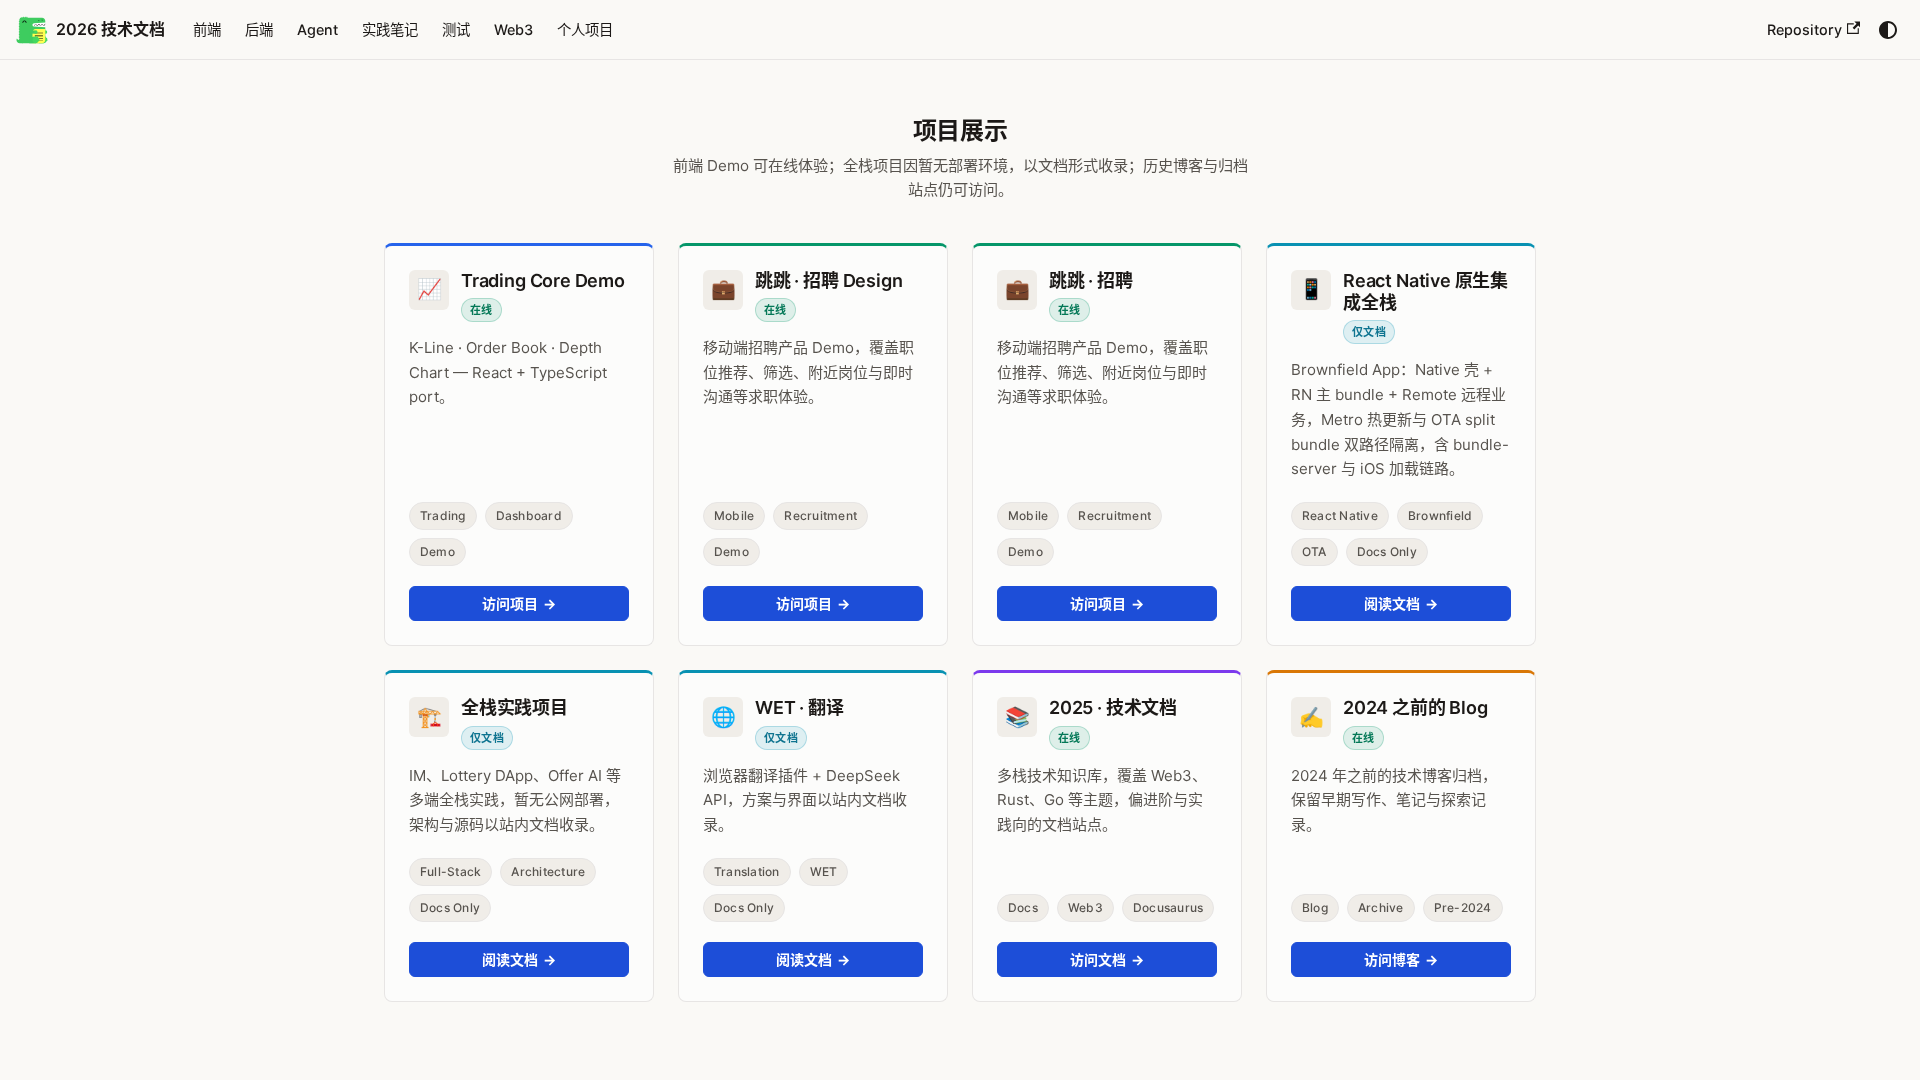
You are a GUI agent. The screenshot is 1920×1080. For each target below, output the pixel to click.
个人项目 (585, 29)
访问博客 (1401, 959)
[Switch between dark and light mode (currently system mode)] (1888, 30)
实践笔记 (390, 29)
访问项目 (519, 603)
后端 (259, 29)
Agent (317, 29)
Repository (1804, 29)
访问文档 (1107, 959)
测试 (456, 29)
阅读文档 (1401, 603)
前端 (207, 29)
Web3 (513, 29)
